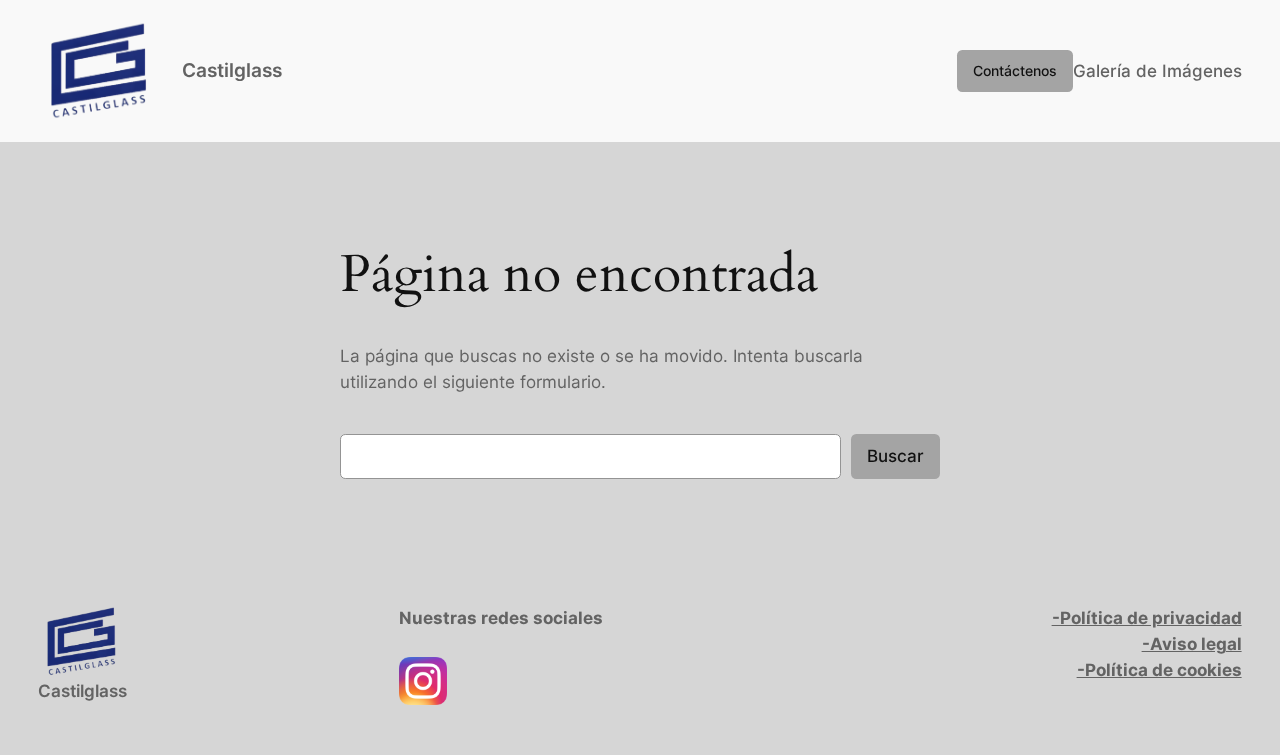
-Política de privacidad (1147, 618)
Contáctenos (1015, 70)
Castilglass (232, 70)
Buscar (895, 456)
